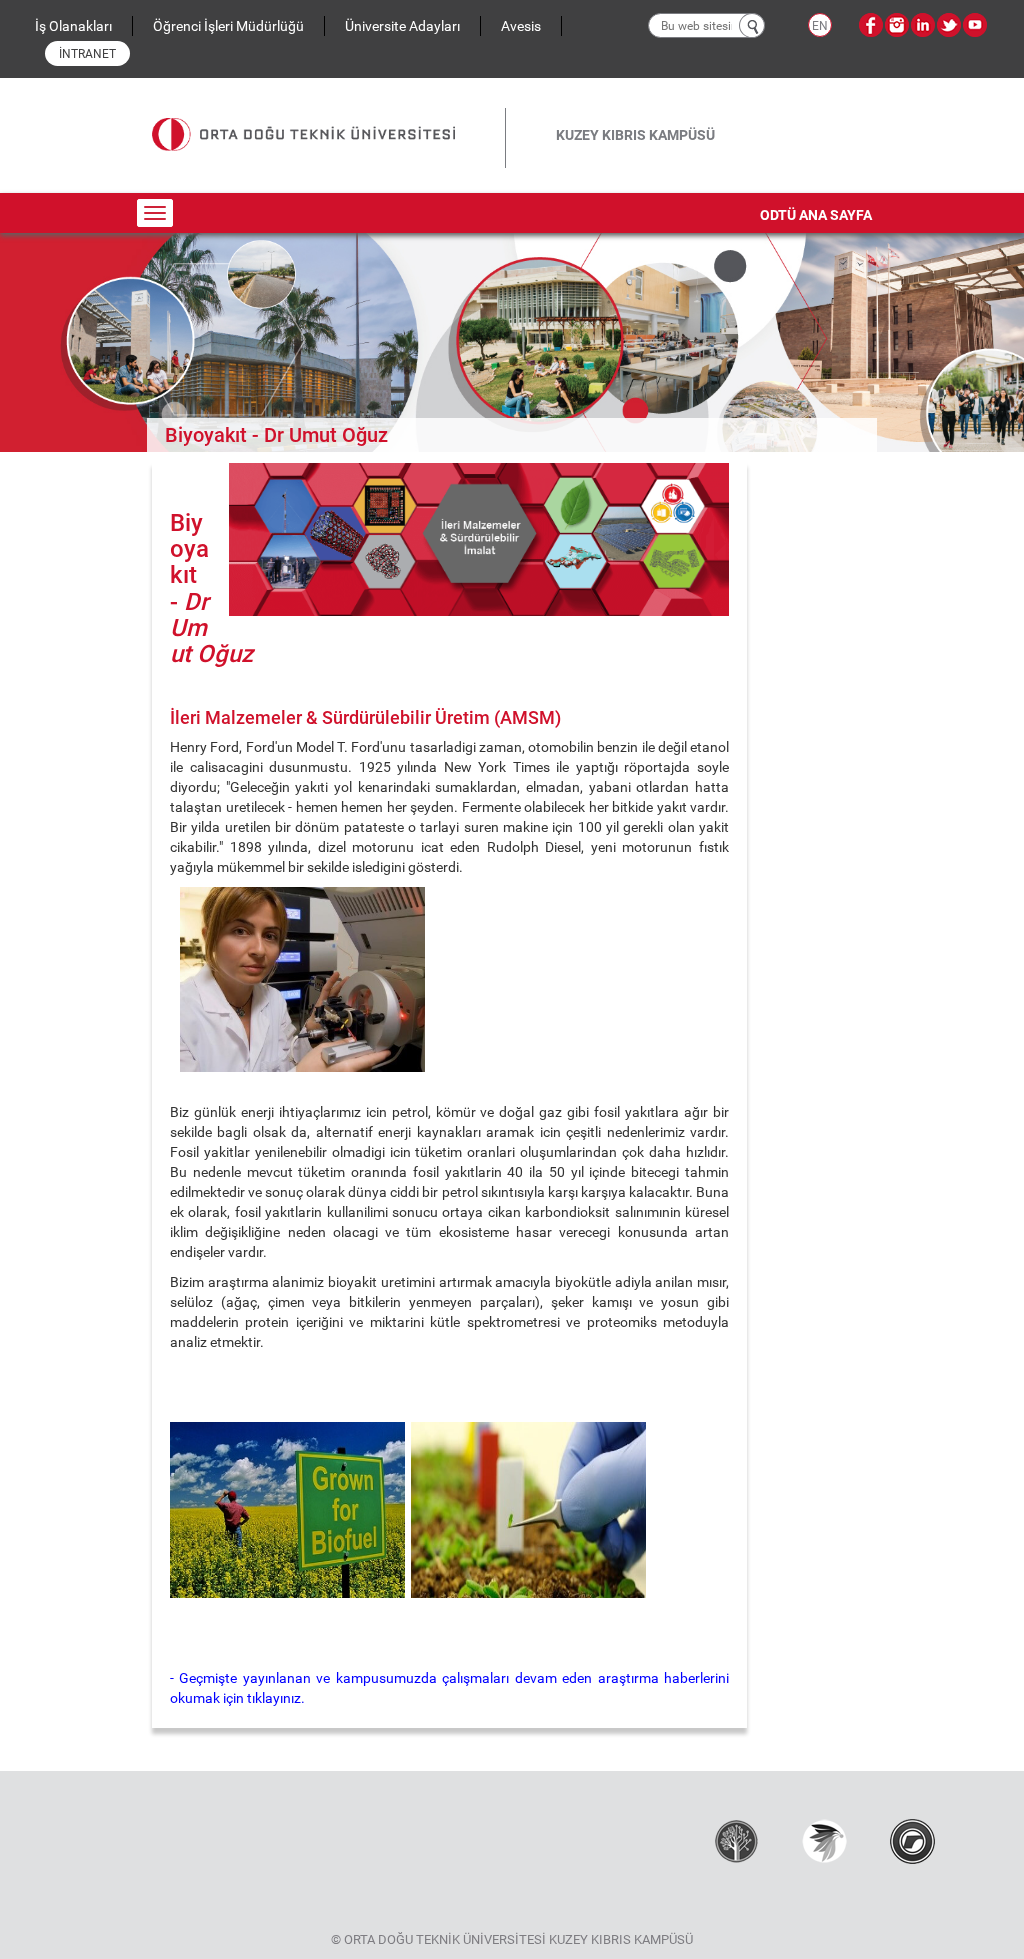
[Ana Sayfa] (328, 118)
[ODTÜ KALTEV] (736, 1841)
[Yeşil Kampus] (824, 1841)
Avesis (521, 26)
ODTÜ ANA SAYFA (816, 215)
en (820, 26)
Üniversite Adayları (402, 26)
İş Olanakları (73, 26)
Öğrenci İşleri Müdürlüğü (228, 26)
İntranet (87, 54)
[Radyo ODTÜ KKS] (912, 1841)
